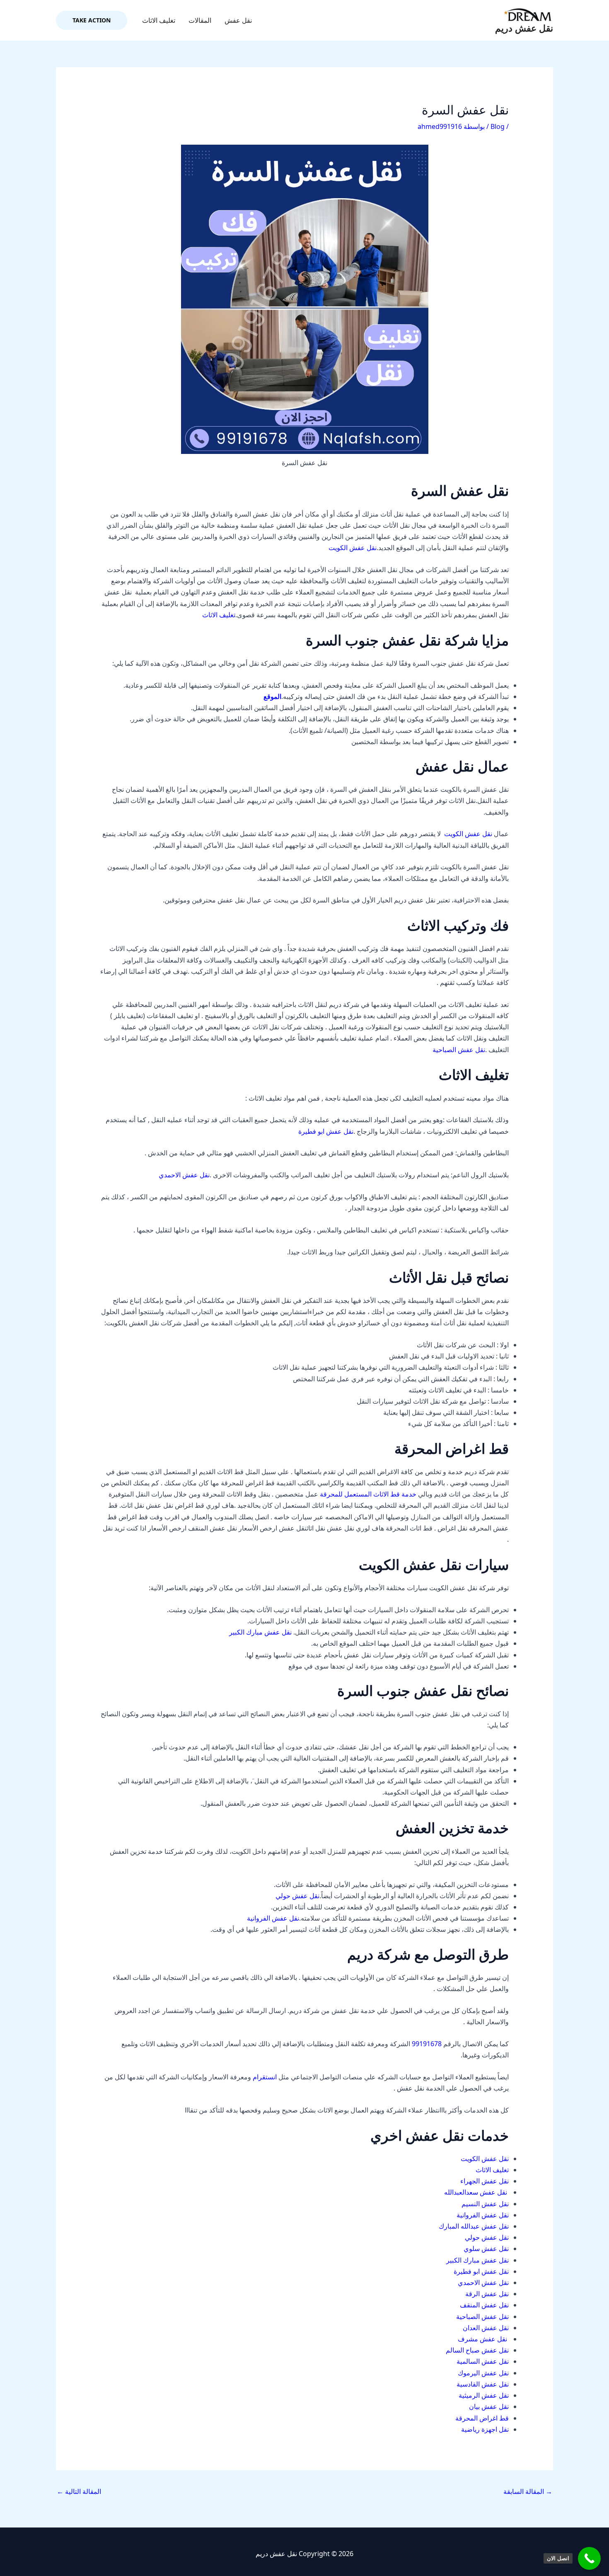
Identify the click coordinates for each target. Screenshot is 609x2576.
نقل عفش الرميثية (484, 2395)
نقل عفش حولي (297, 1896)
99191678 (426, 2044)
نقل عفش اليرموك (483, 2373)
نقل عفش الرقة (487, 2294)
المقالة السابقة (528, 2491)
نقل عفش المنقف (484, 2305)
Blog (498, 126)
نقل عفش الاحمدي (184, 1175)
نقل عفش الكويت (353, 548)
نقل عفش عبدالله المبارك (474, 2226)
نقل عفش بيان (489, 2406)
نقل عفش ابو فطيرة (326, 1131)
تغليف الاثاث (159, 20)
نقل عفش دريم (524, 28)
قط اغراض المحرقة (482, 2418)
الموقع (272, 696)
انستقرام (265, 2077)
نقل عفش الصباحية (459, 1050)
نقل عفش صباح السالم (477, 2350)
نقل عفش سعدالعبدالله (476, 2192)
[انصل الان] (589, 2558)
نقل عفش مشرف (482, 2339)
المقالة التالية (79, 2491)
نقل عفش (238, 20)
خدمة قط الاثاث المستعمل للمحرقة (368, 1494)
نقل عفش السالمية (483, 2361)
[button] (92, 20)
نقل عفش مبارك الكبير (260, 1632)
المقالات (200, 20)
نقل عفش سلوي (486, 2249)
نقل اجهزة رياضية (485, 2429)
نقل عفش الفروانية (273, 1918)
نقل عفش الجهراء (485, 2181)
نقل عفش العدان (486, 2328)
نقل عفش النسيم (485, 2204)
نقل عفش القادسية (483, 2384)
